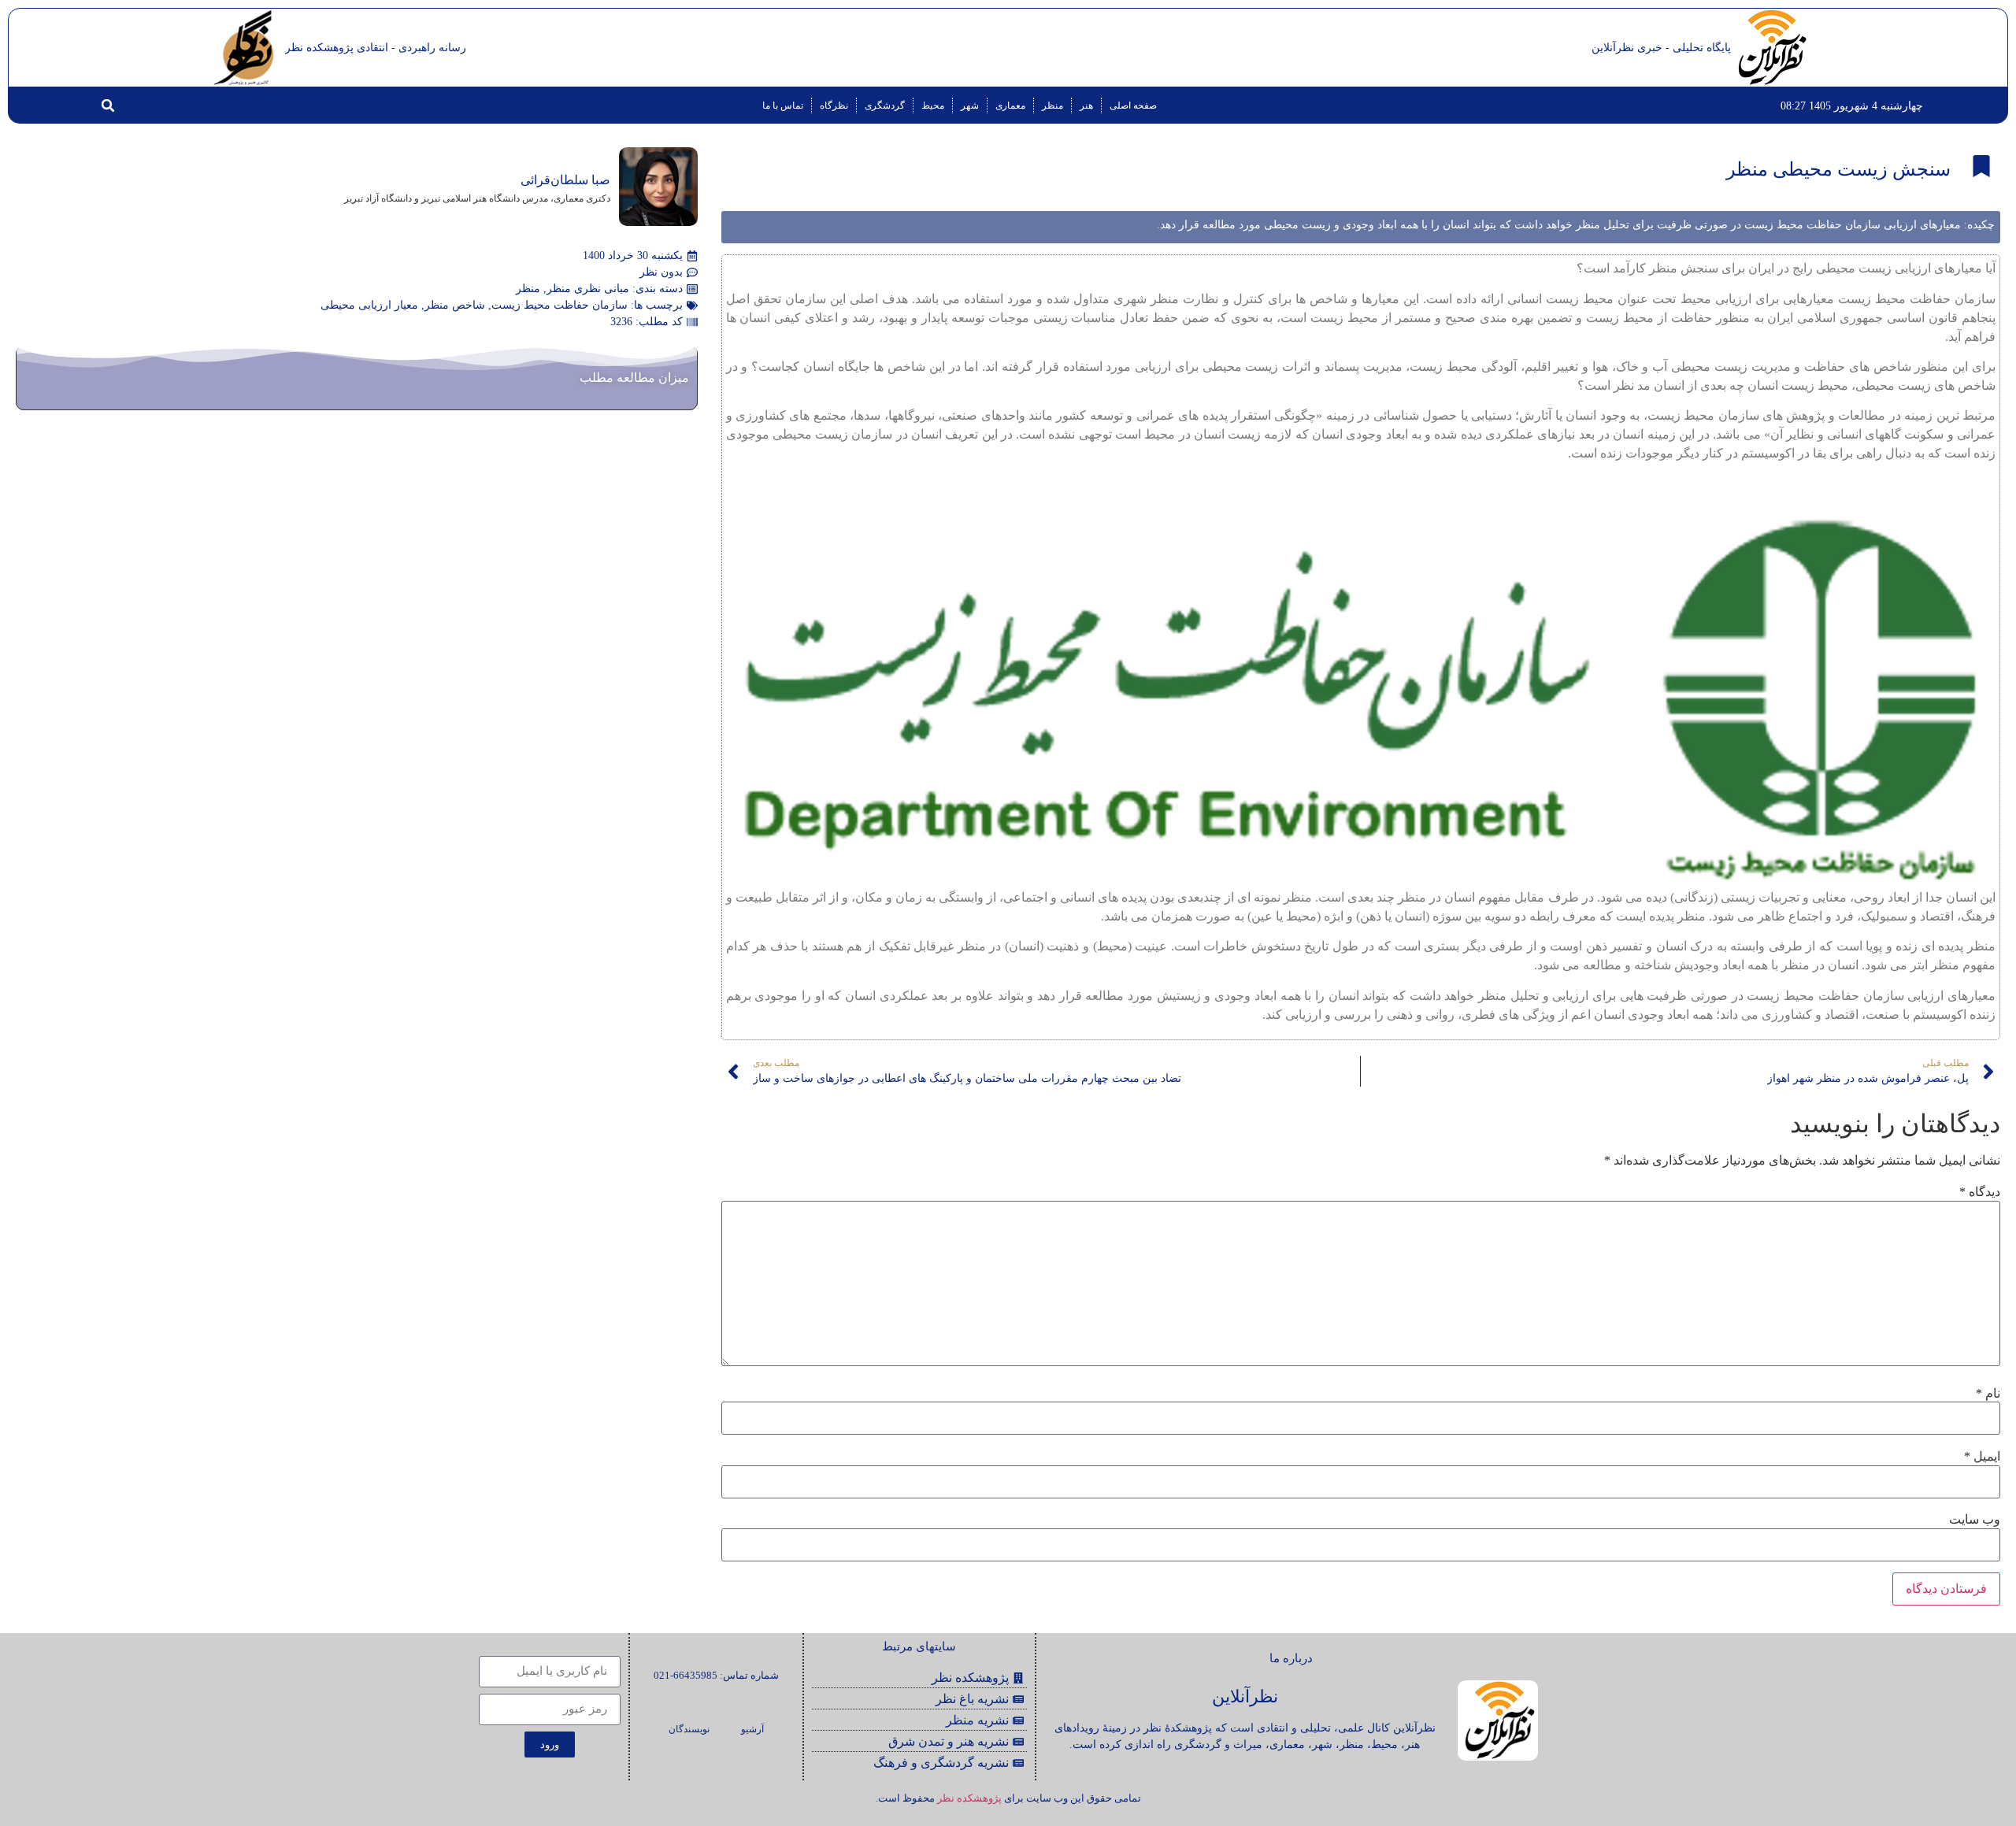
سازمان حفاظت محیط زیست (560, 305)
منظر (1052, 106)
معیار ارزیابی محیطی (369, 305)
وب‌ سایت (1975, 1520)
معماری (1010, 106)
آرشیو (752, 1729)
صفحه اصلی (1133, 106)
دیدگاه (1980, 1192)
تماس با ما (783, 106)
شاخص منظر (455, 305)
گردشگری (885, 106)
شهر (970, 106)
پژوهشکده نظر (969, 1798)
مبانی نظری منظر (588, 289)
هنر (1086, 106)
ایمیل (1982, 1457)
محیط (933, 106)
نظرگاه (834, 106)
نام (1988, 1394)
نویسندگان (689, 1729)
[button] (108, 106)
